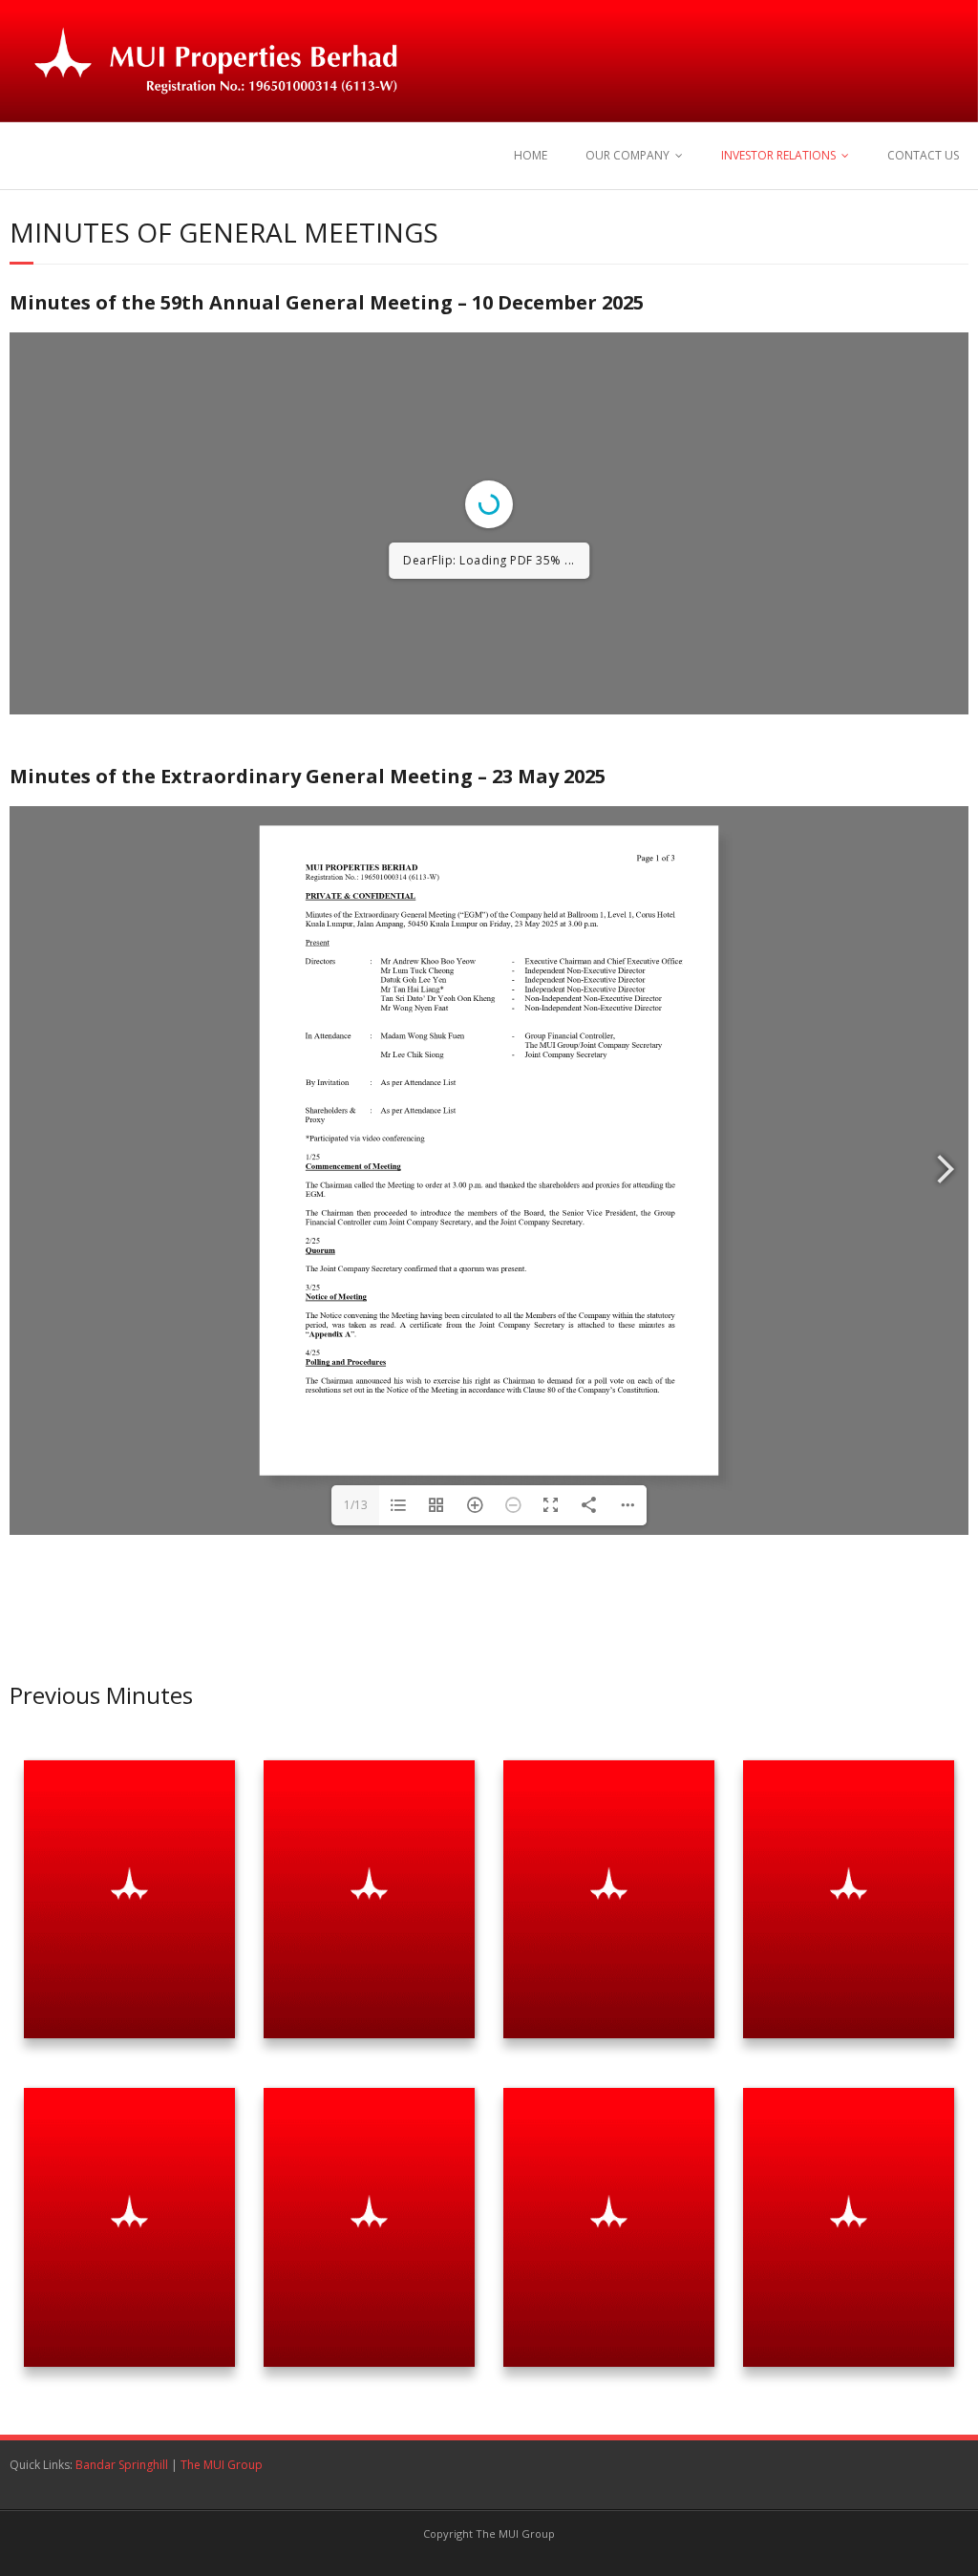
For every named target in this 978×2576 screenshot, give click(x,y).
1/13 (356, 1505)
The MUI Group (222, 2465)
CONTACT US (923, 155)
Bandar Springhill (122, 2465)
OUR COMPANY (627, 155)
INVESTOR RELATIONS (778, 155)
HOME (531, 155)
